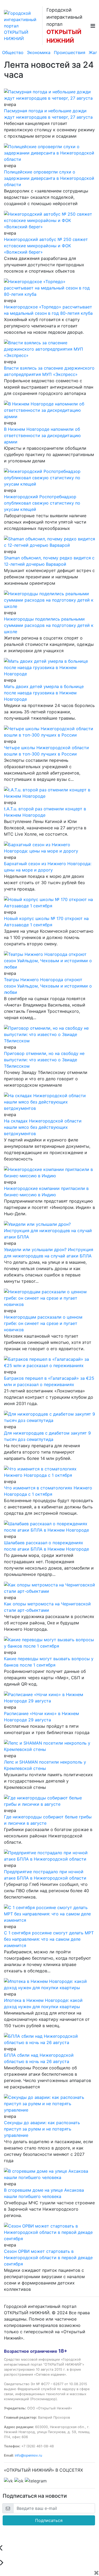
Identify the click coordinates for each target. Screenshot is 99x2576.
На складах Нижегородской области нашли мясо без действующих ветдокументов (43, 1127)
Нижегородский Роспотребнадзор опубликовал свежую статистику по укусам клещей (42, 503)
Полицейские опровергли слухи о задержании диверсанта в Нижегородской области (49, 178)
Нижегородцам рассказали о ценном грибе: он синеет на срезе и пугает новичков (43, 1323)
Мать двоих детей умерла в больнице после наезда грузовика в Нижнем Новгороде (44, 693)
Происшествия (70, 52)
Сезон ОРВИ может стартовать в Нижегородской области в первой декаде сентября (48, 2258)
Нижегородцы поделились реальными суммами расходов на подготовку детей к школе (49, 625)
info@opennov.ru (28, 2455)
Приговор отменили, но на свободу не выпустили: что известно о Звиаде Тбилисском (44, 1060)
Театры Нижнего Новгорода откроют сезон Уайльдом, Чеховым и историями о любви (48, 986)
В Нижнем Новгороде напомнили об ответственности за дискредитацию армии (42, 435)
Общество (13, 52)
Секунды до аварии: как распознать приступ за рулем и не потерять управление (42, 2129)
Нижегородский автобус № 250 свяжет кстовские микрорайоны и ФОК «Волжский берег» (46, 246)
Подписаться (49, 2520)
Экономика (39, 52)
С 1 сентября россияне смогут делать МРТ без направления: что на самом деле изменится (49, 1939)
